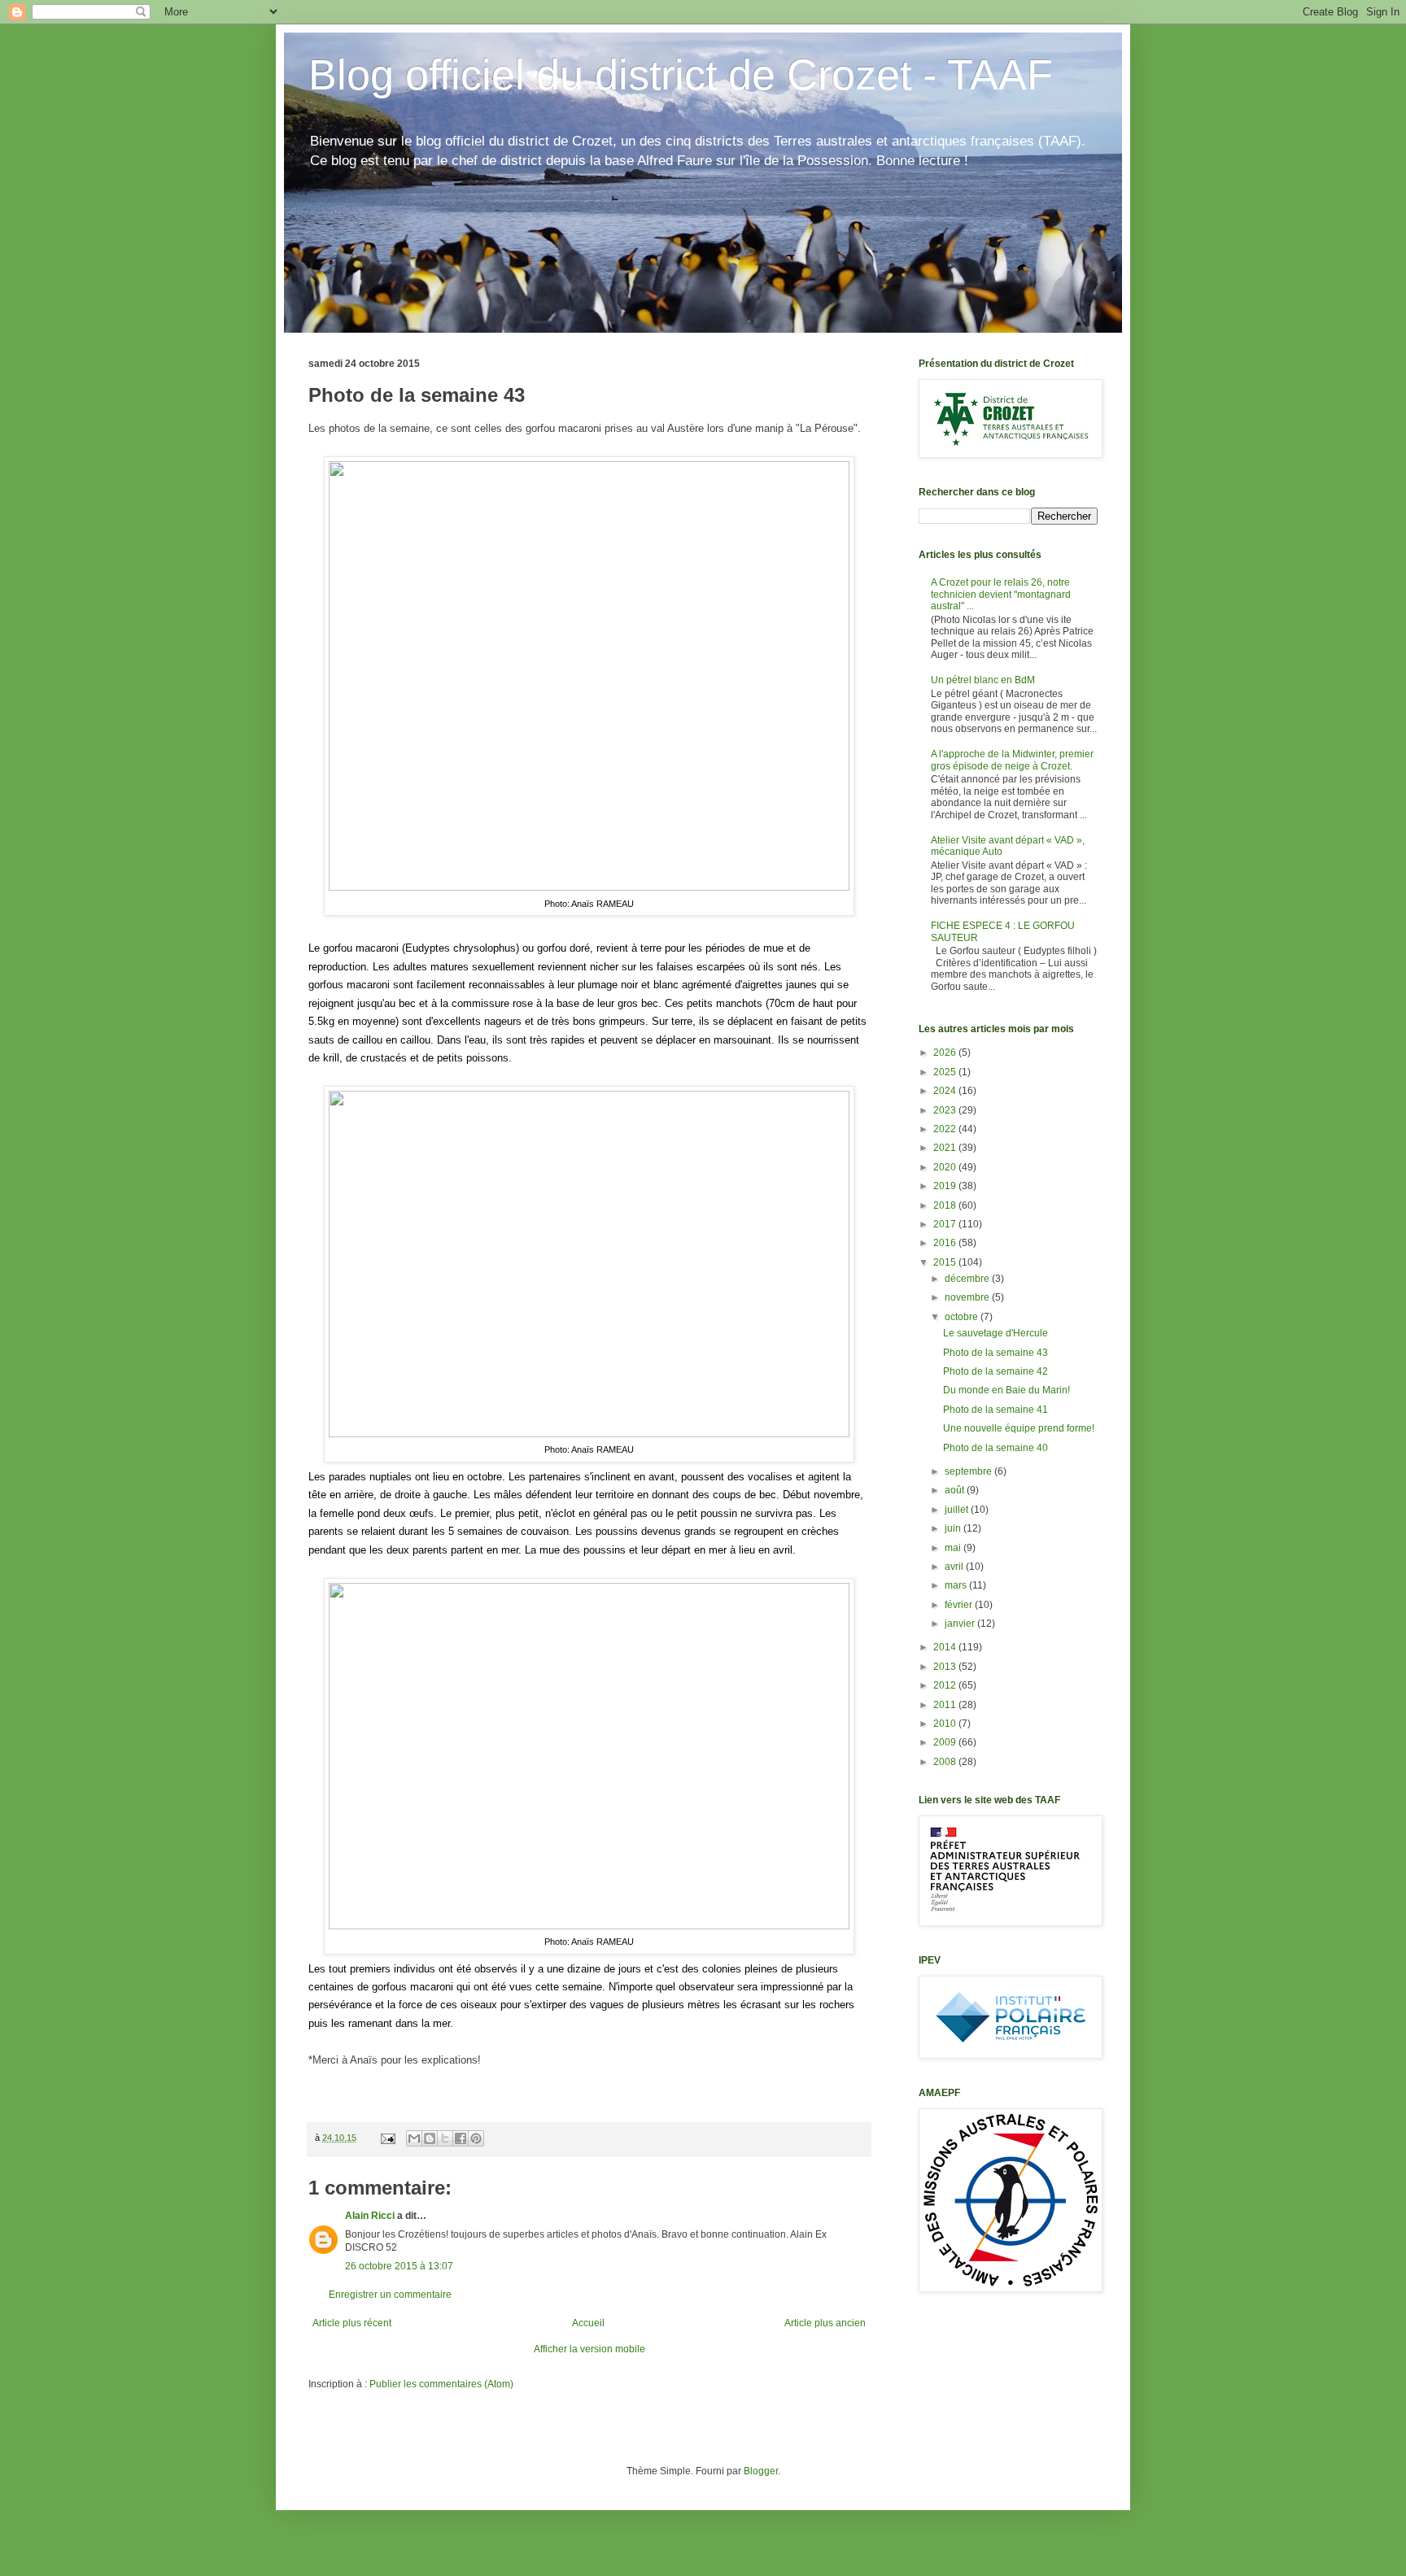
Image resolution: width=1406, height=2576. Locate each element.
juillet (958, 1510)
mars (957, 1585)
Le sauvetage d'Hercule (996, 1333)
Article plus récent (352, 2323)
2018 (946, 1205)
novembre (968, 1297)
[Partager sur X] (445, 2138)
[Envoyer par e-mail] (414, 2138)
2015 (946, 1262)
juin (954, 1528)
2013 (946, 1667)
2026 (946, 1053)
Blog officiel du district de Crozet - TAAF (681, 75)
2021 (946, 1148)
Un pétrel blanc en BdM (983, 680)
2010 (946, 1724)
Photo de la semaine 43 (996, 1353)
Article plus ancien (825, 2323)
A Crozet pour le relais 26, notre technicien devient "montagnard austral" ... (1001, 594)
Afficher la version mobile (589, 2349)
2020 (946, 1167)
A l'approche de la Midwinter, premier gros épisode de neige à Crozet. (1012, 760)
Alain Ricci (370, 2216)
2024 (946, 1091)
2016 (946, 1243)
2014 (946, 1647)
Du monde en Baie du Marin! (1006, 1390)
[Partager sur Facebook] (461, 2138)
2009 (946, 1742)
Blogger (761, 2471)
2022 (946, 1129)
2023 (946, 1110)
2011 (946, 1705)
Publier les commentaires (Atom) (441, 2384)
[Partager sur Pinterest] (476, 2138)
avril (955, 1567)
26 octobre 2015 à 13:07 (399, 2266)
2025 (946, 1072)
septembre (969, 1471)
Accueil (588, 2323)
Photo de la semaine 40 (996, 1448)
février (960, 1605)
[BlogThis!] (430, 2138)
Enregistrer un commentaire (390, 2295)
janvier (961, 1624)
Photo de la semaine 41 (996, 1410)
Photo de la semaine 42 (996, 1371)
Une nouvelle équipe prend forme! (1019, 1428)
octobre (963, 1317)
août (956, 1490)
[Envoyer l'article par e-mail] (387, 2138)
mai (954, 1548)
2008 (946, 1762)
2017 (946, 1224)
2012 (946, 1685)
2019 (946, 1186)
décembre (968, 1279)
